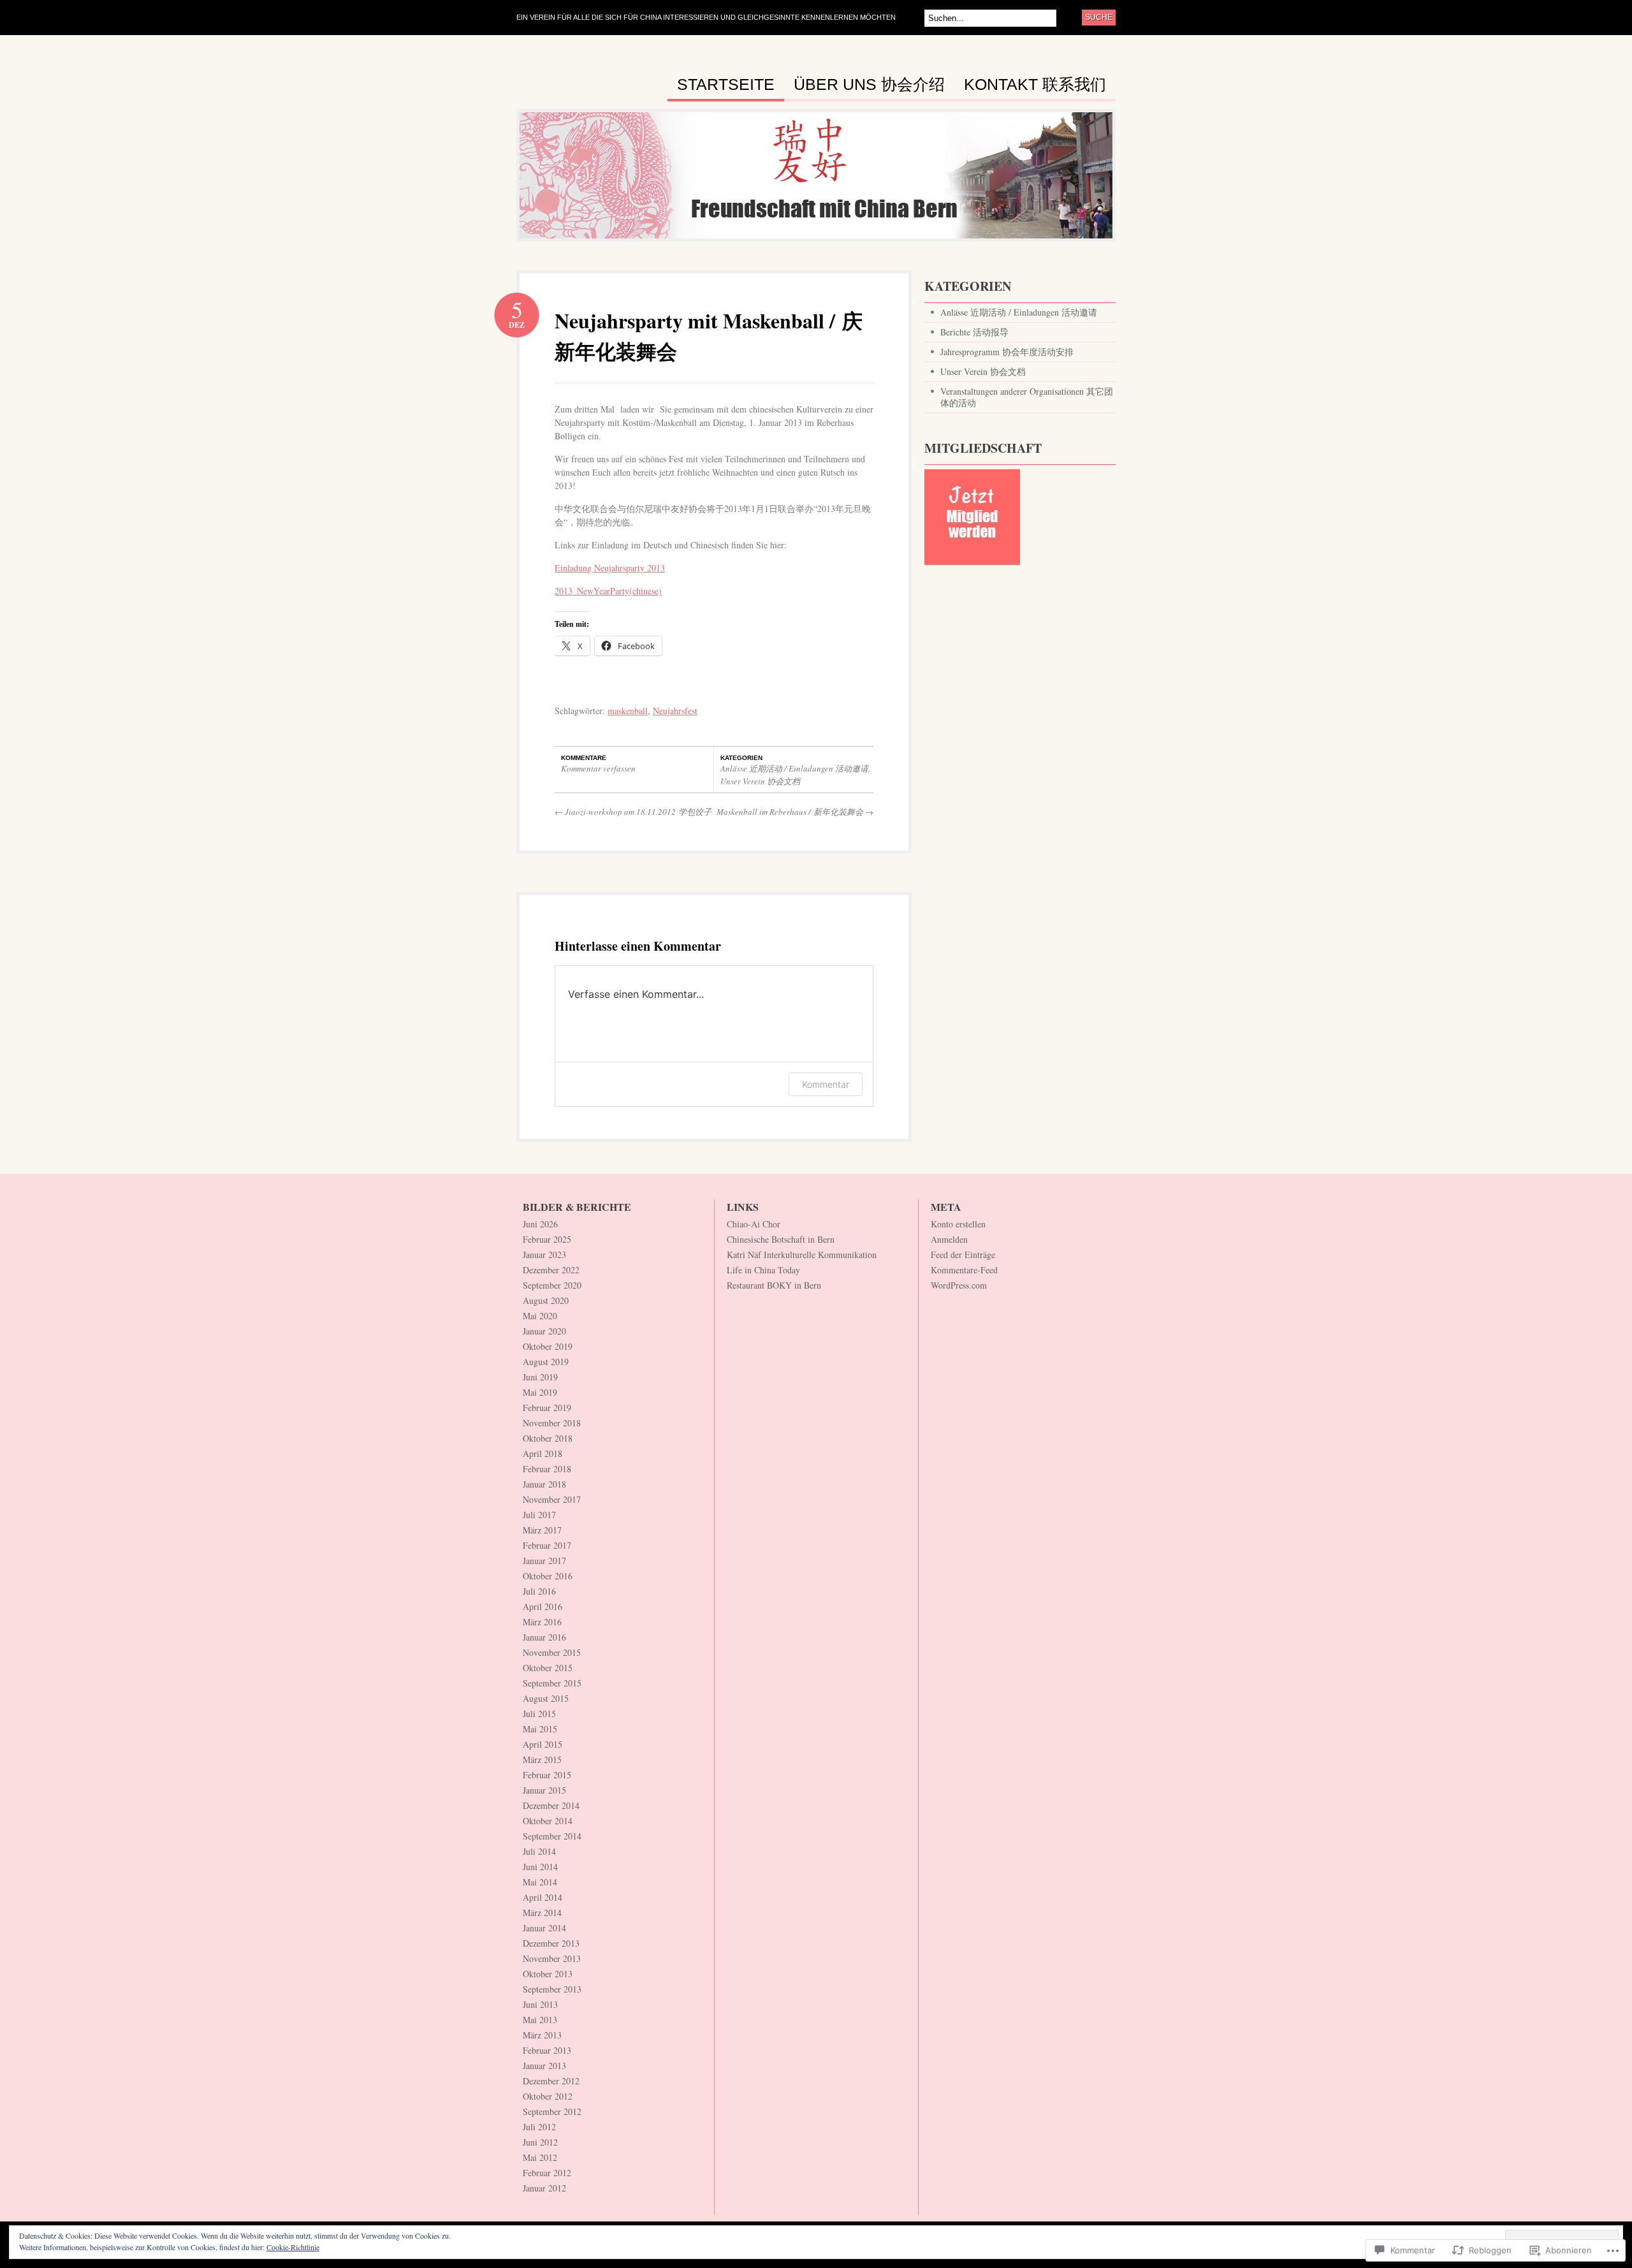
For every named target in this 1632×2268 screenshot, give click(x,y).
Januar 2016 (544, 1637)
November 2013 (552, 1958)
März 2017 (542, 1530)
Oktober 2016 (548, 1576)
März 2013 (542, 2035)
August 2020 (546, 1300)
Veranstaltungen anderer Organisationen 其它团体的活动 (1027, 397)
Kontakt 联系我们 (1035, 85)
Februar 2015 (547, 1775)
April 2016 (543, 1606)
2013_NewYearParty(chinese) (608, 591)
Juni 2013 (540, 2004)
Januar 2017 (544, 1561)
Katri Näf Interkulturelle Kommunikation (802, 1255)
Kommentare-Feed (964, 1270)
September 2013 (552, 1989)
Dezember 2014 (551, 1805)
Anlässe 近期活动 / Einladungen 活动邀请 (794, 768)
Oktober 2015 (548, 1668)
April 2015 (543, 1744)
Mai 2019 (540, 1392)
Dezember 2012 (551, 2081)
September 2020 (552, 1285)
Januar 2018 (544, 1484)
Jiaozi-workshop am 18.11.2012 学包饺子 (633, 812)
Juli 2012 (539, 2127)
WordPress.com (959, 1285)
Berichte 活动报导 (974, 332)
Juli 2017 (539, 1515)
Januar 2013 (544, 2066)
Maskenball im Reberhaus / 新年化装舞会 (795, 812)
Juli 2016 (539, 1591)
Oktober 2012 (548, 2096)
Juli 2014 (539, 1851)
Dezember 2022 (551, 1270)
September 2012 (552, 2111)
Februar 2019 (547, 1408)
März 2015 (542, 1760)
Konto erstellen (958, 1224)
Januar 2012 (544, 2188)
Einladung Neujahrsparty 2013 (610, 568)
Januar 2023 (544, 1255)
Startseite (726, 85)
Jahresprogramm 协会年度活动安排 (1007, 352)
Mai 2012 (540, 2157)
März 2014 (542, 1913)
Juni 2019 (540, 1377)
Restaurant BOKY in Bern (774, 1285)
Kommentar (826, 1084)
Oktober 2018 (548, 1438)
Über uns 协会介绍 (869, 85)
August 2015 (546, 1698)
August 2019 (546, 1362)
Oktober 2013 (548, 1974)
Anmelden (949, 1239)
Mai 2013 (540, 2020)
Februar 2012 (547, 2173)
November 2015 (552, 1652)
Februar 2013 (547, 2050)
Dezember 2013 (551, 1943)
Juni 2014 (540, 1867)
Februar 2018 (547, 1469)
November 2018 (552, 1423)
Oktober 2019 (548, 1346)
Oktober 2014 (548, 1821)
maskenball (628, 711)
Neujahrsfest (675, 711)
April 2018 (543, 1453)
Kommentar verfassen (598, 768)
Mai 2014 (540, 1882)
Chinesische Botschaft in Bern (781, 1239)
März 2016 (542, 1622)
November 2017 (552, 1499)
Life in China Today (763, 1270)
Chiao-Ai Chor (754, 1224)
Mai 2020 (540, 1316)
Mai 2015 (540, 1729)
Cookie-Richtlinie (293, 2247)
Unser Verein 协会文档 (760, 781)
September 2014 (552, 1836)
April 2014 (543, 1897)
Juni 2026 (540, 1224)
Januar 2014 (544, 1928)
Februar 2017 (547, 1545)
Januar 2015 (544, 1790)
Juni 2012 (540, 2142)
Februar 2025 (547, 1239)
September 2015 (552, 1683)
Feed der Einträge (963, 1255)
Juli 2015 (539, 1714)
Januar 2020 (544, 1331)
